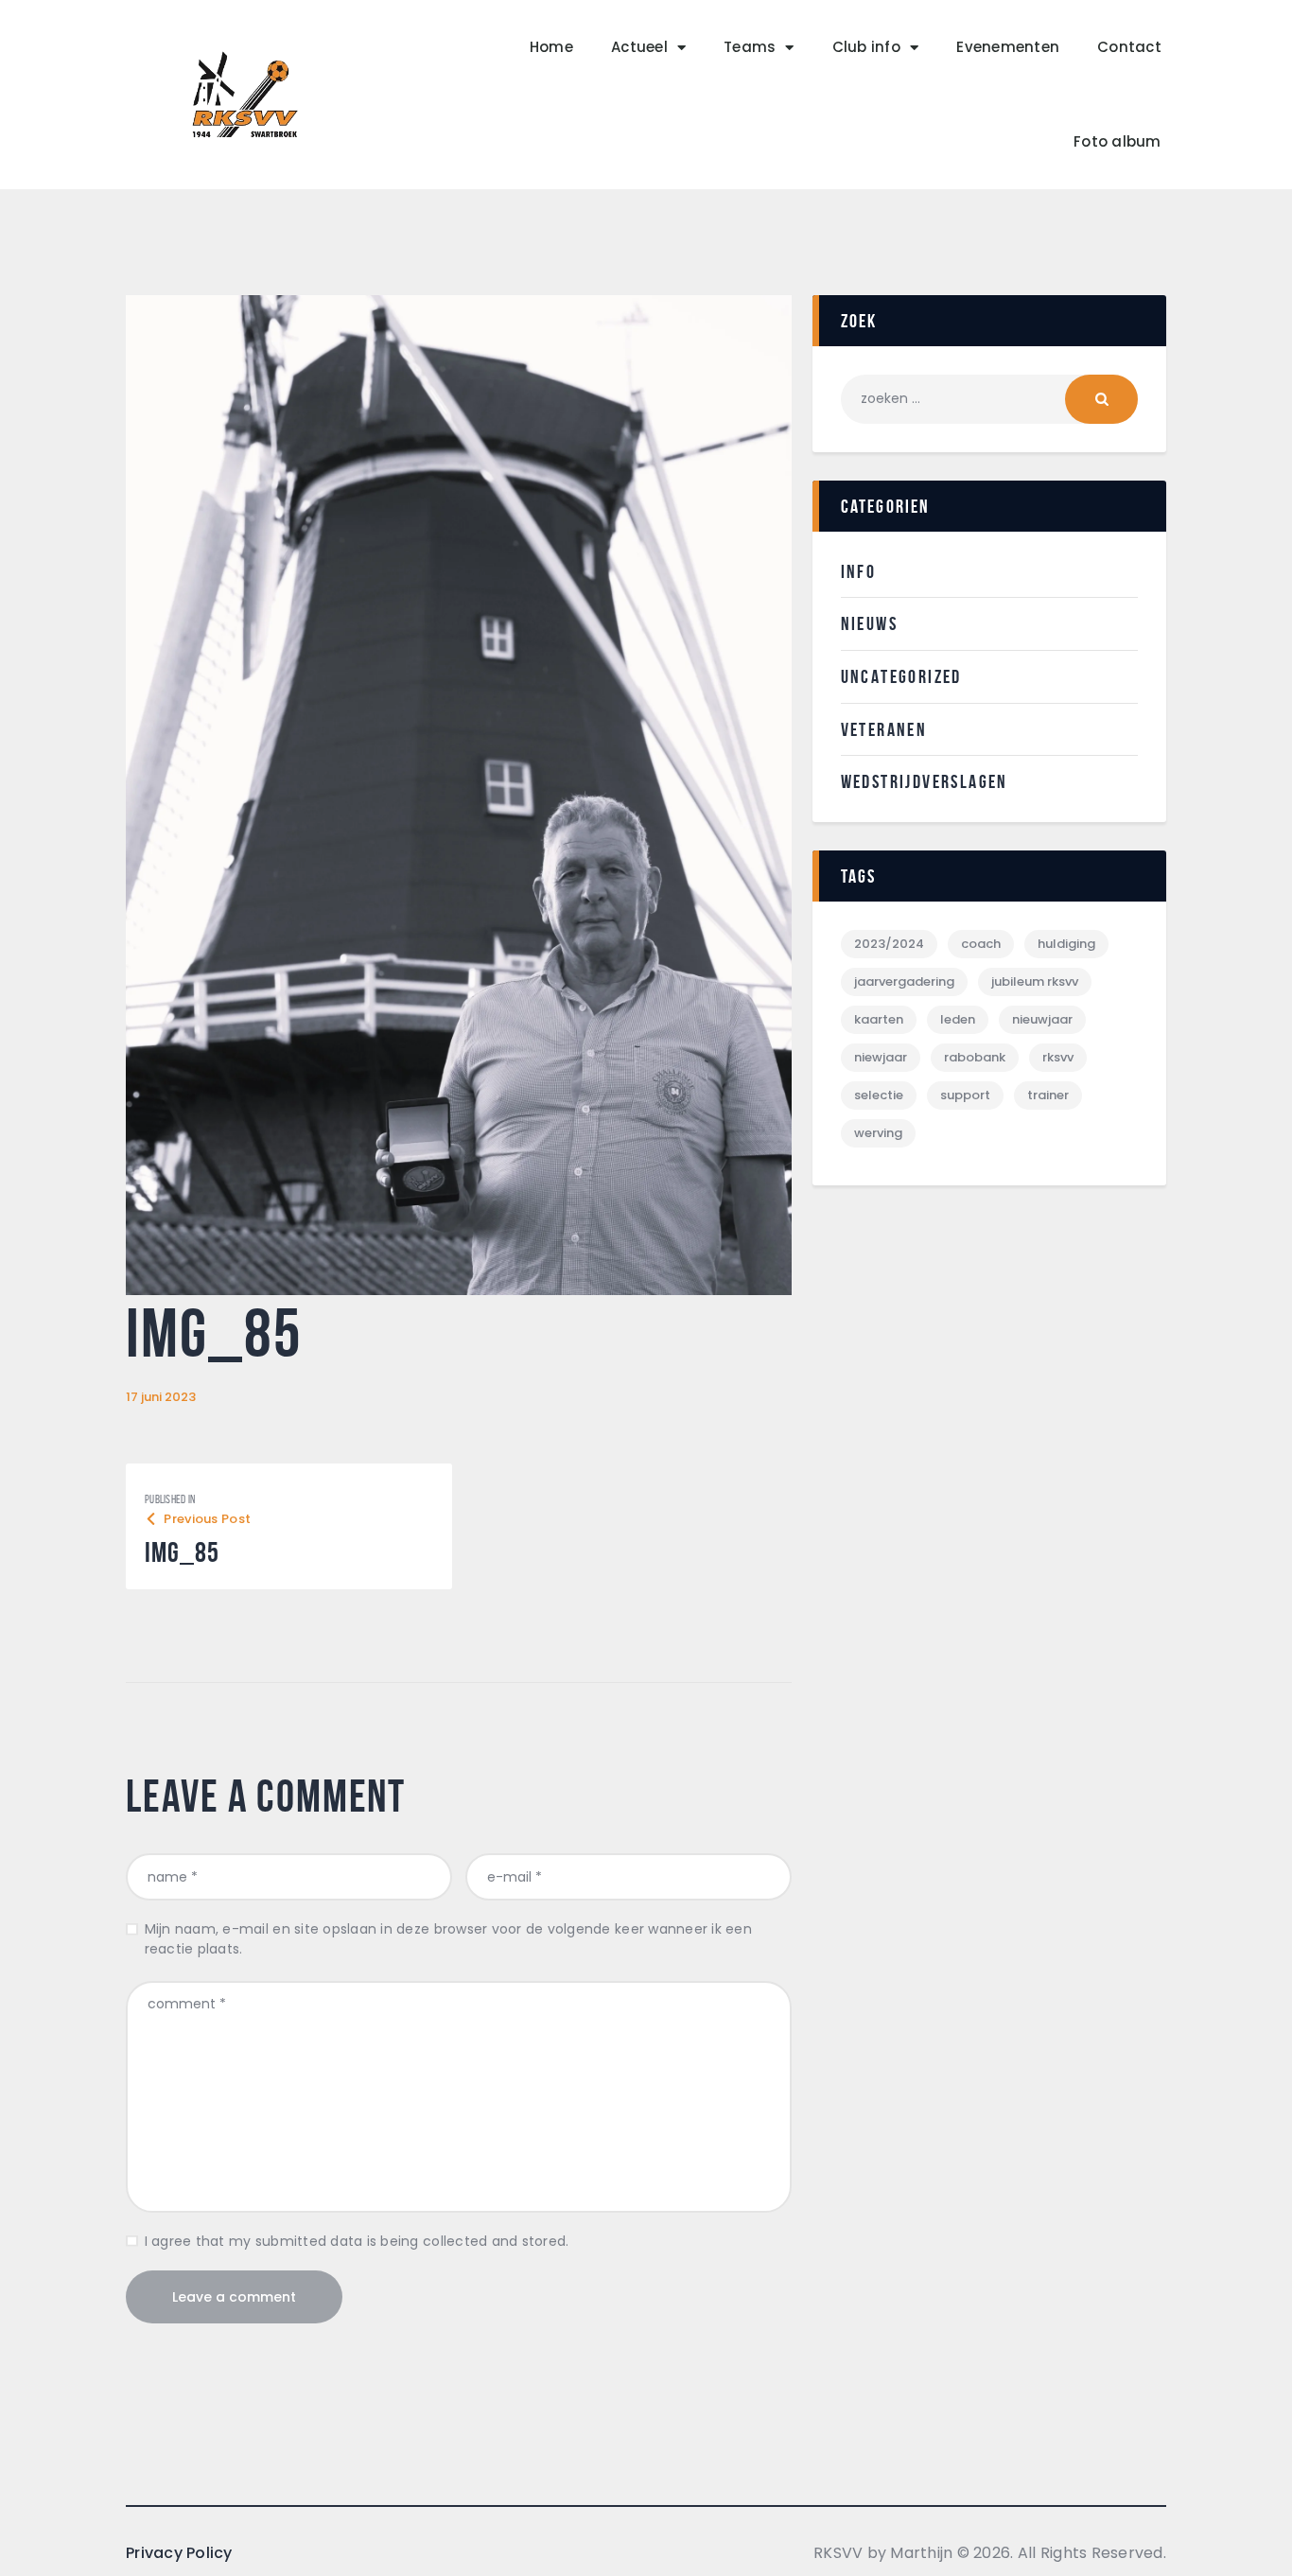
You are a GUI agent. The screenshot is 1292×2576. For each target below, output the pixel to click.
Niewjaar (881, 1057)
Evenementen (1008, 47)
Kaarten (879, 1019)
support (965, 1095)
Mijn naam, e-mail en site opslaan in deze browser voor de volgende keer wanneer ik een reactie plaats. (448, 1939)
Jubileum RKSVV (1035, 981)
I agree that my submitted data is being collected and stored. (357, 2241)
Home (551, 47)
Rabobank (975, 1057)
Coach (981, 944)
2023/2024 (889, 944)
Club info (866, 47)
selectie (879, 1095)
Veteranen (884, 729)
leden (958, 1019)
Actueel (639, 47)
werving (878, 1133)
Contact (1129, 47)
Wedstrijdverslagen (925, 781)
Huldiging (1066, 944)
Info (859, 571)
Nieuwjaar (1042, 1019)
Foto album (1117, 141)
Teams (750, 47)
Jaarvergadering (904, 981)
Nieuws (869, 623)
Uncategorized (901, 676)
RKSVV (1058, 1057)
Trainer (1048, 1095)
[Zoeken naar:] (989, 398)
